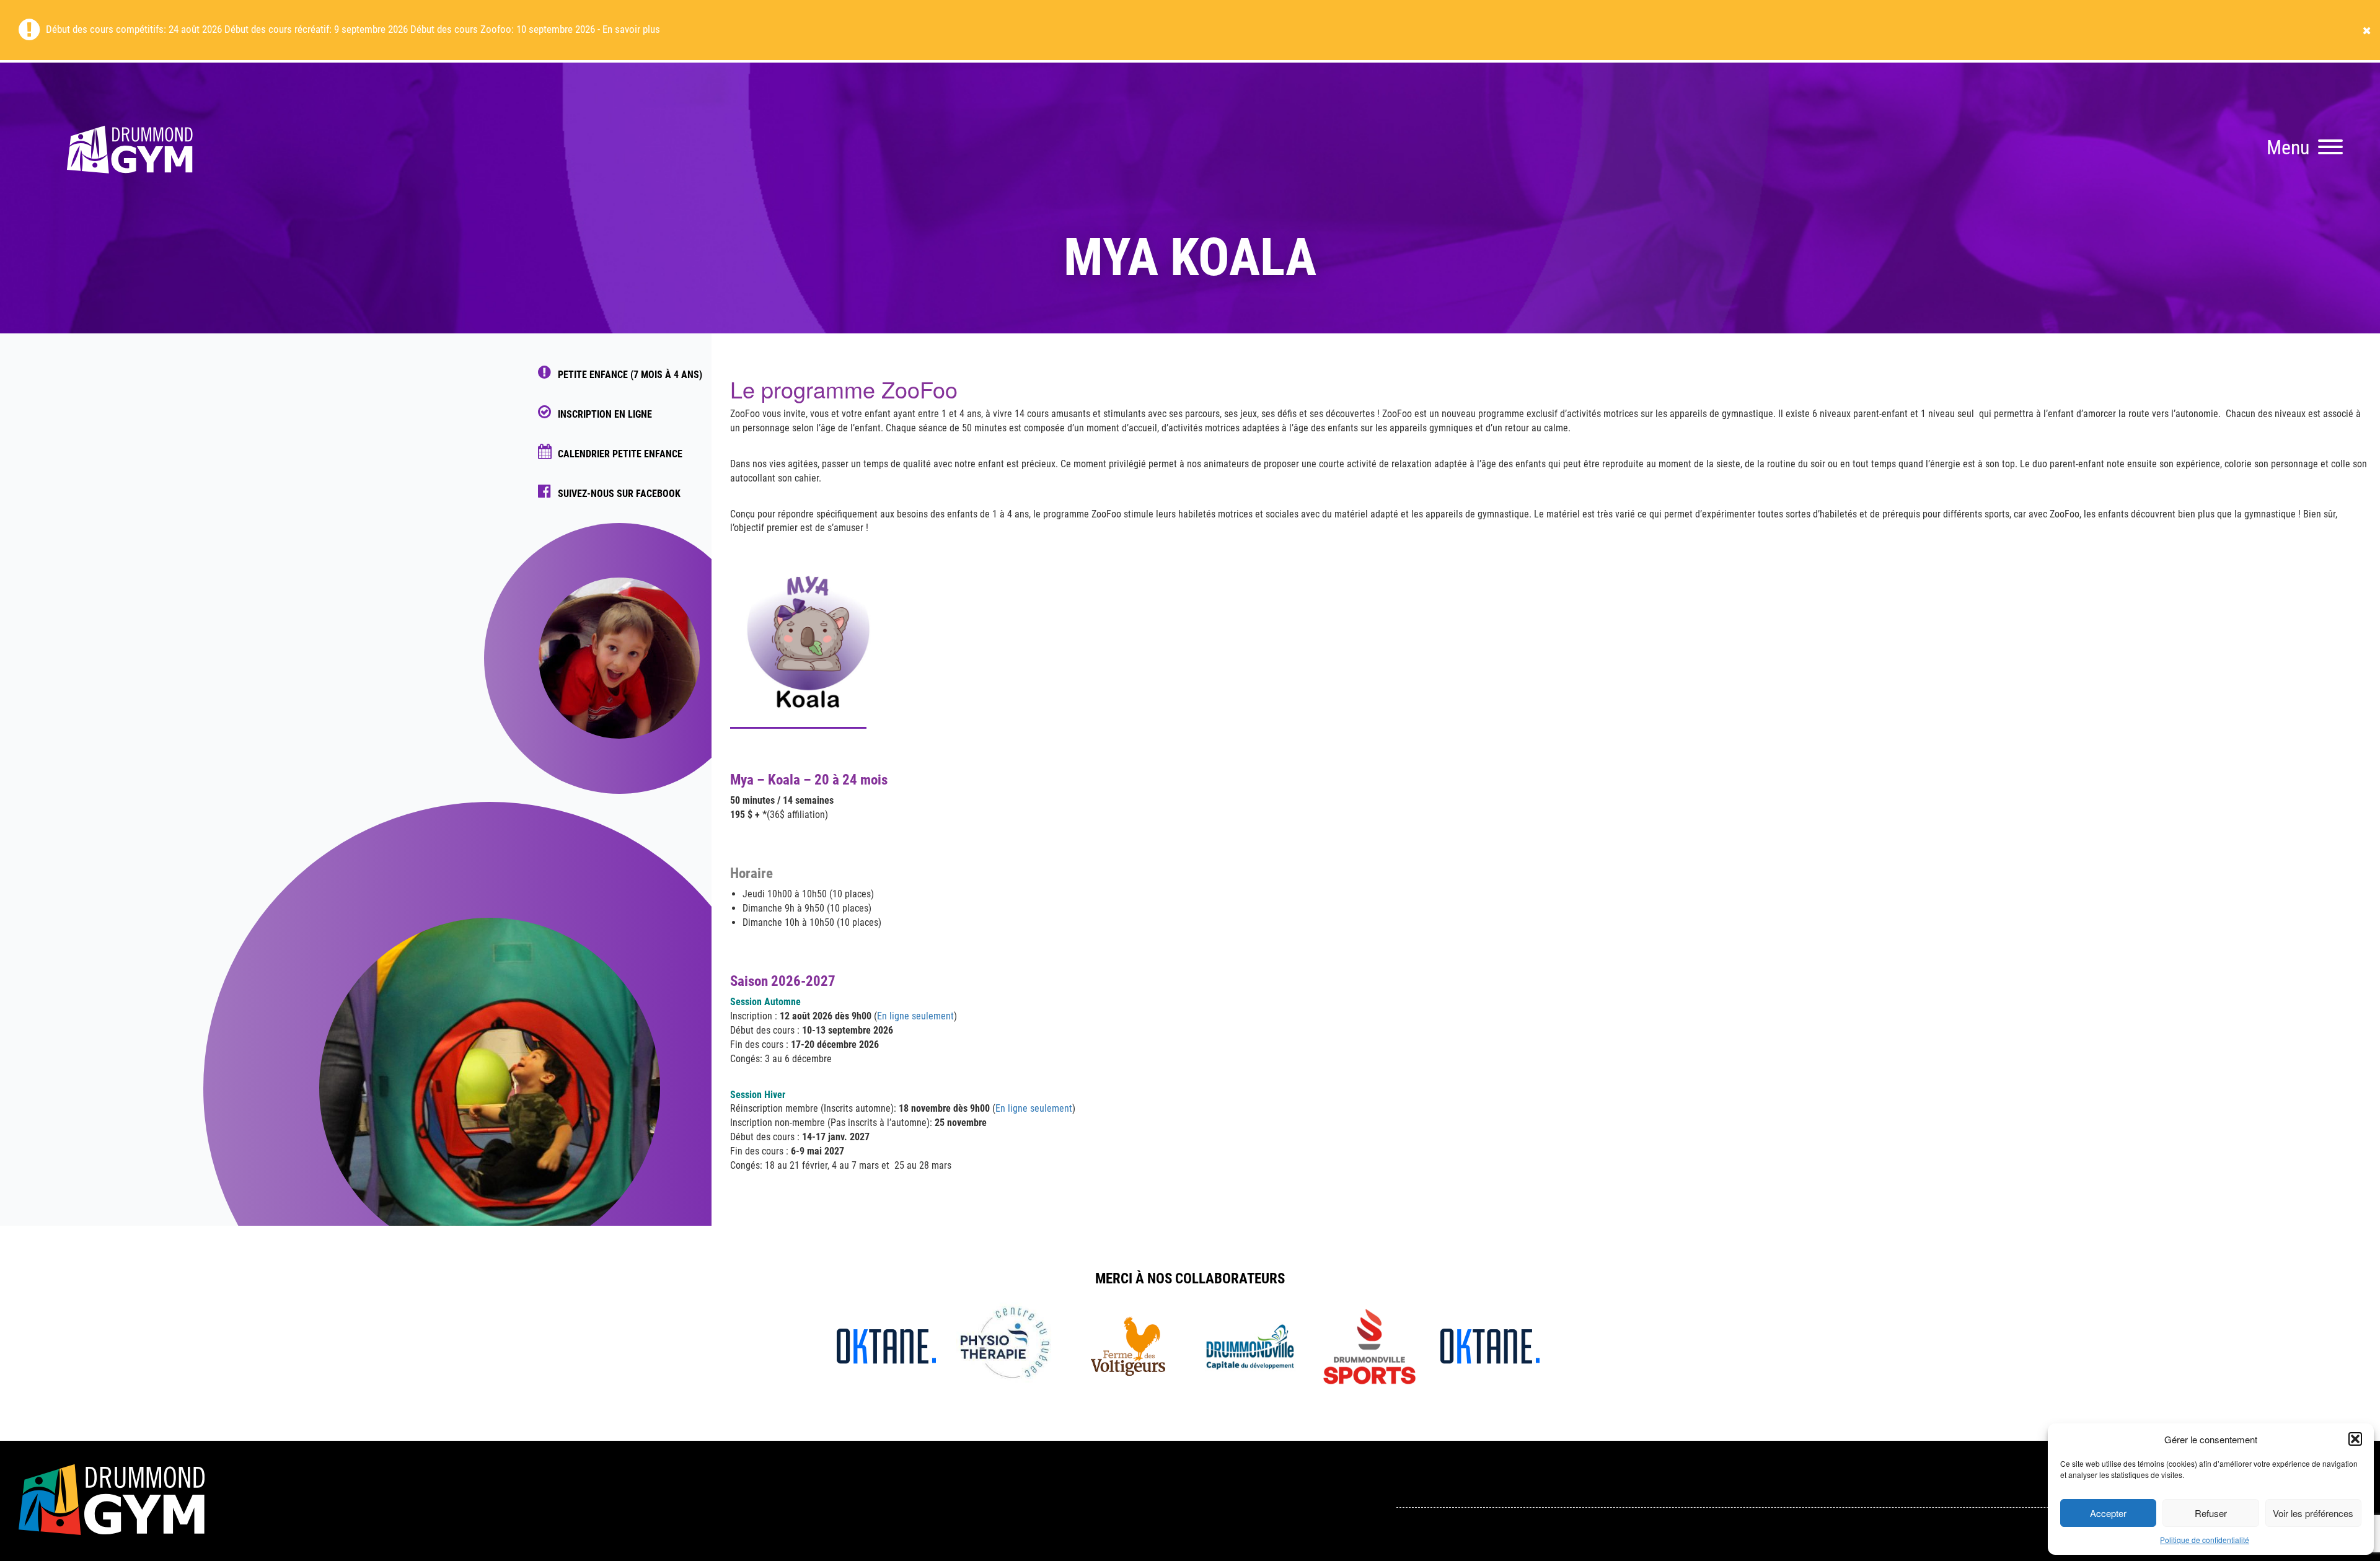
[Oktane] (886, 1345)
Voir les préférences (2313, 1513)
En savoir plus (631, 29)
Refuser (2211, 1513)
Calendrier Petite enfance (620, 454)
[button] (2355, 1439)
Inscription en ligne (605, 414)
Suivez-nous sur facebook (619, 494)
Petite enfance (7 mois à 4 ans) (630, 375)
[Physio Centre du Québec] (1007, 1345)
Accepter (2108, 1513)
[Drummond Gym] (130, 192)
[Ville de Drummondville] (1249, 1345)
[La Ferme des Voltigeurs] (1128, 1345)
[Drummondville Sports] (1369, 1345)
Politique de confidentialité (2205, 1540)
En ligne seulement (915, 1016)
